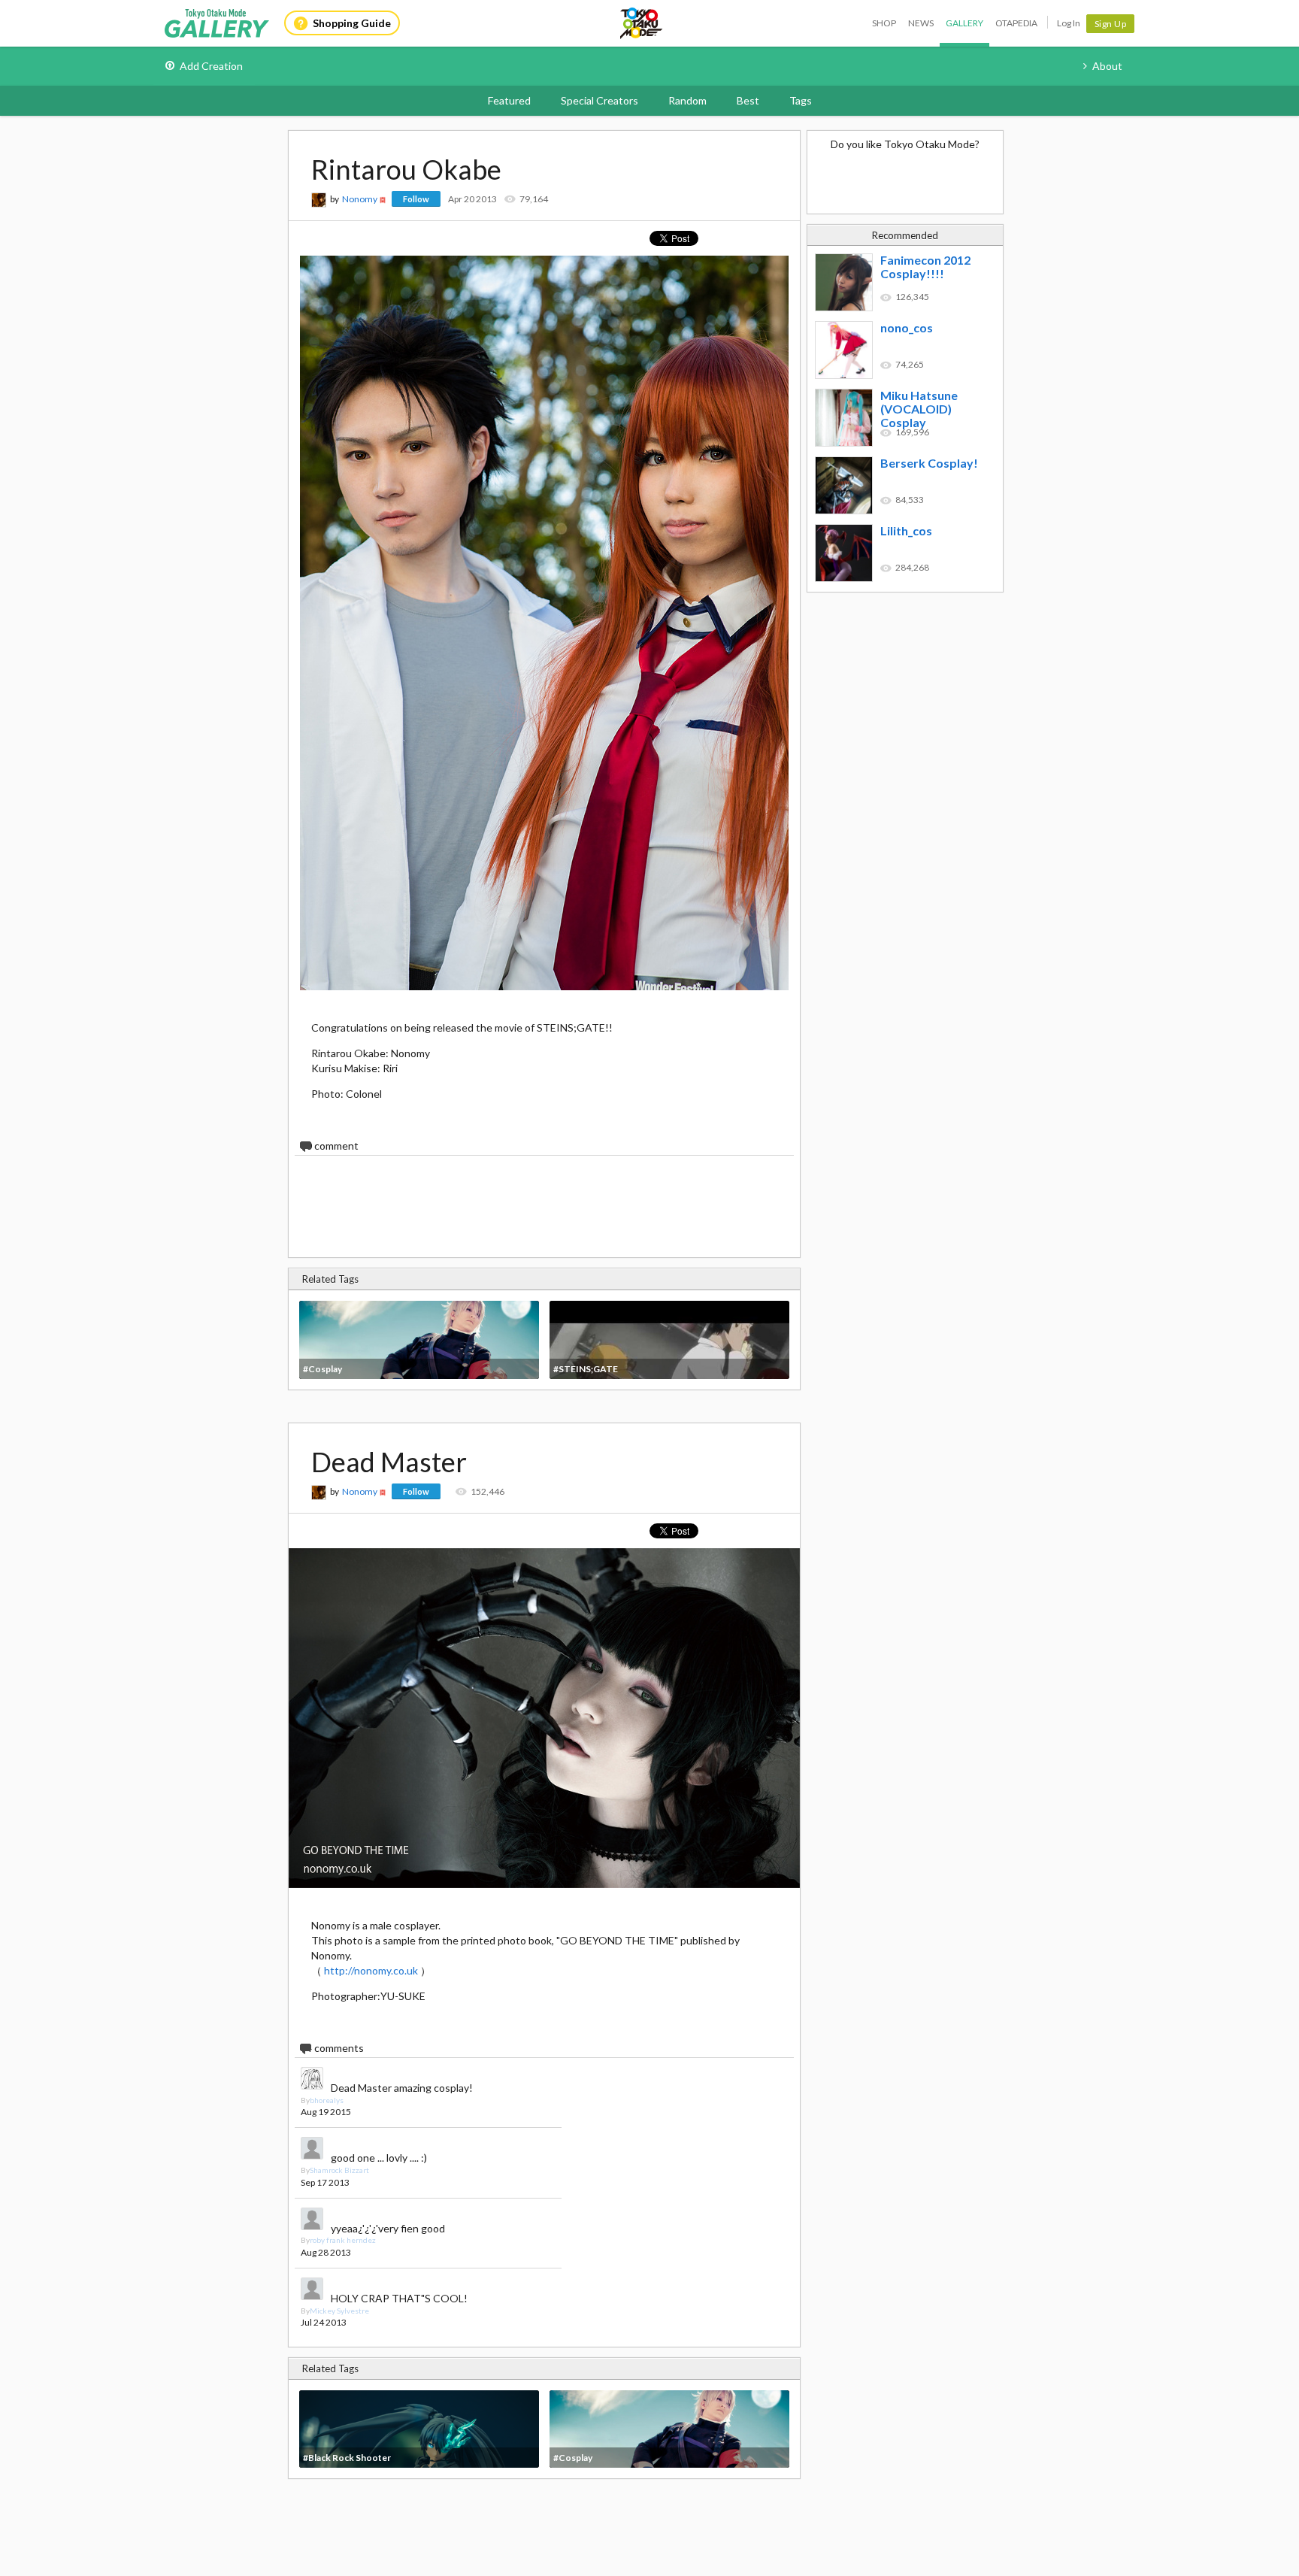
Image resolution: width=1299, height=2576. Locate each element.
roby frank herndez (343, 2240)
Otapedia (1016, 23)
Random (687, 100)
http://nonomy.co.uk (371, 1970)
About (1107, 66)
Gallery (964, 23)
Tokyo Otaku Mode (642, 23)
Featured (509, 100)
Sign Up (1111, 24)
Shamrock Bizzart (339, 2170)
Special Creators (600, 100)
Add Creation (211, 66)
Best (748, 100)
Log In (1069, 23)
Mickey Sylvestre (339, 2311)
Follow (416, 199)
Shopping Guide (352, 23)
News (921, 23)
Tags (801, 100)
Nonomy (360, 199)
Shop (884, 23)
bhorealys (327, 2100)
